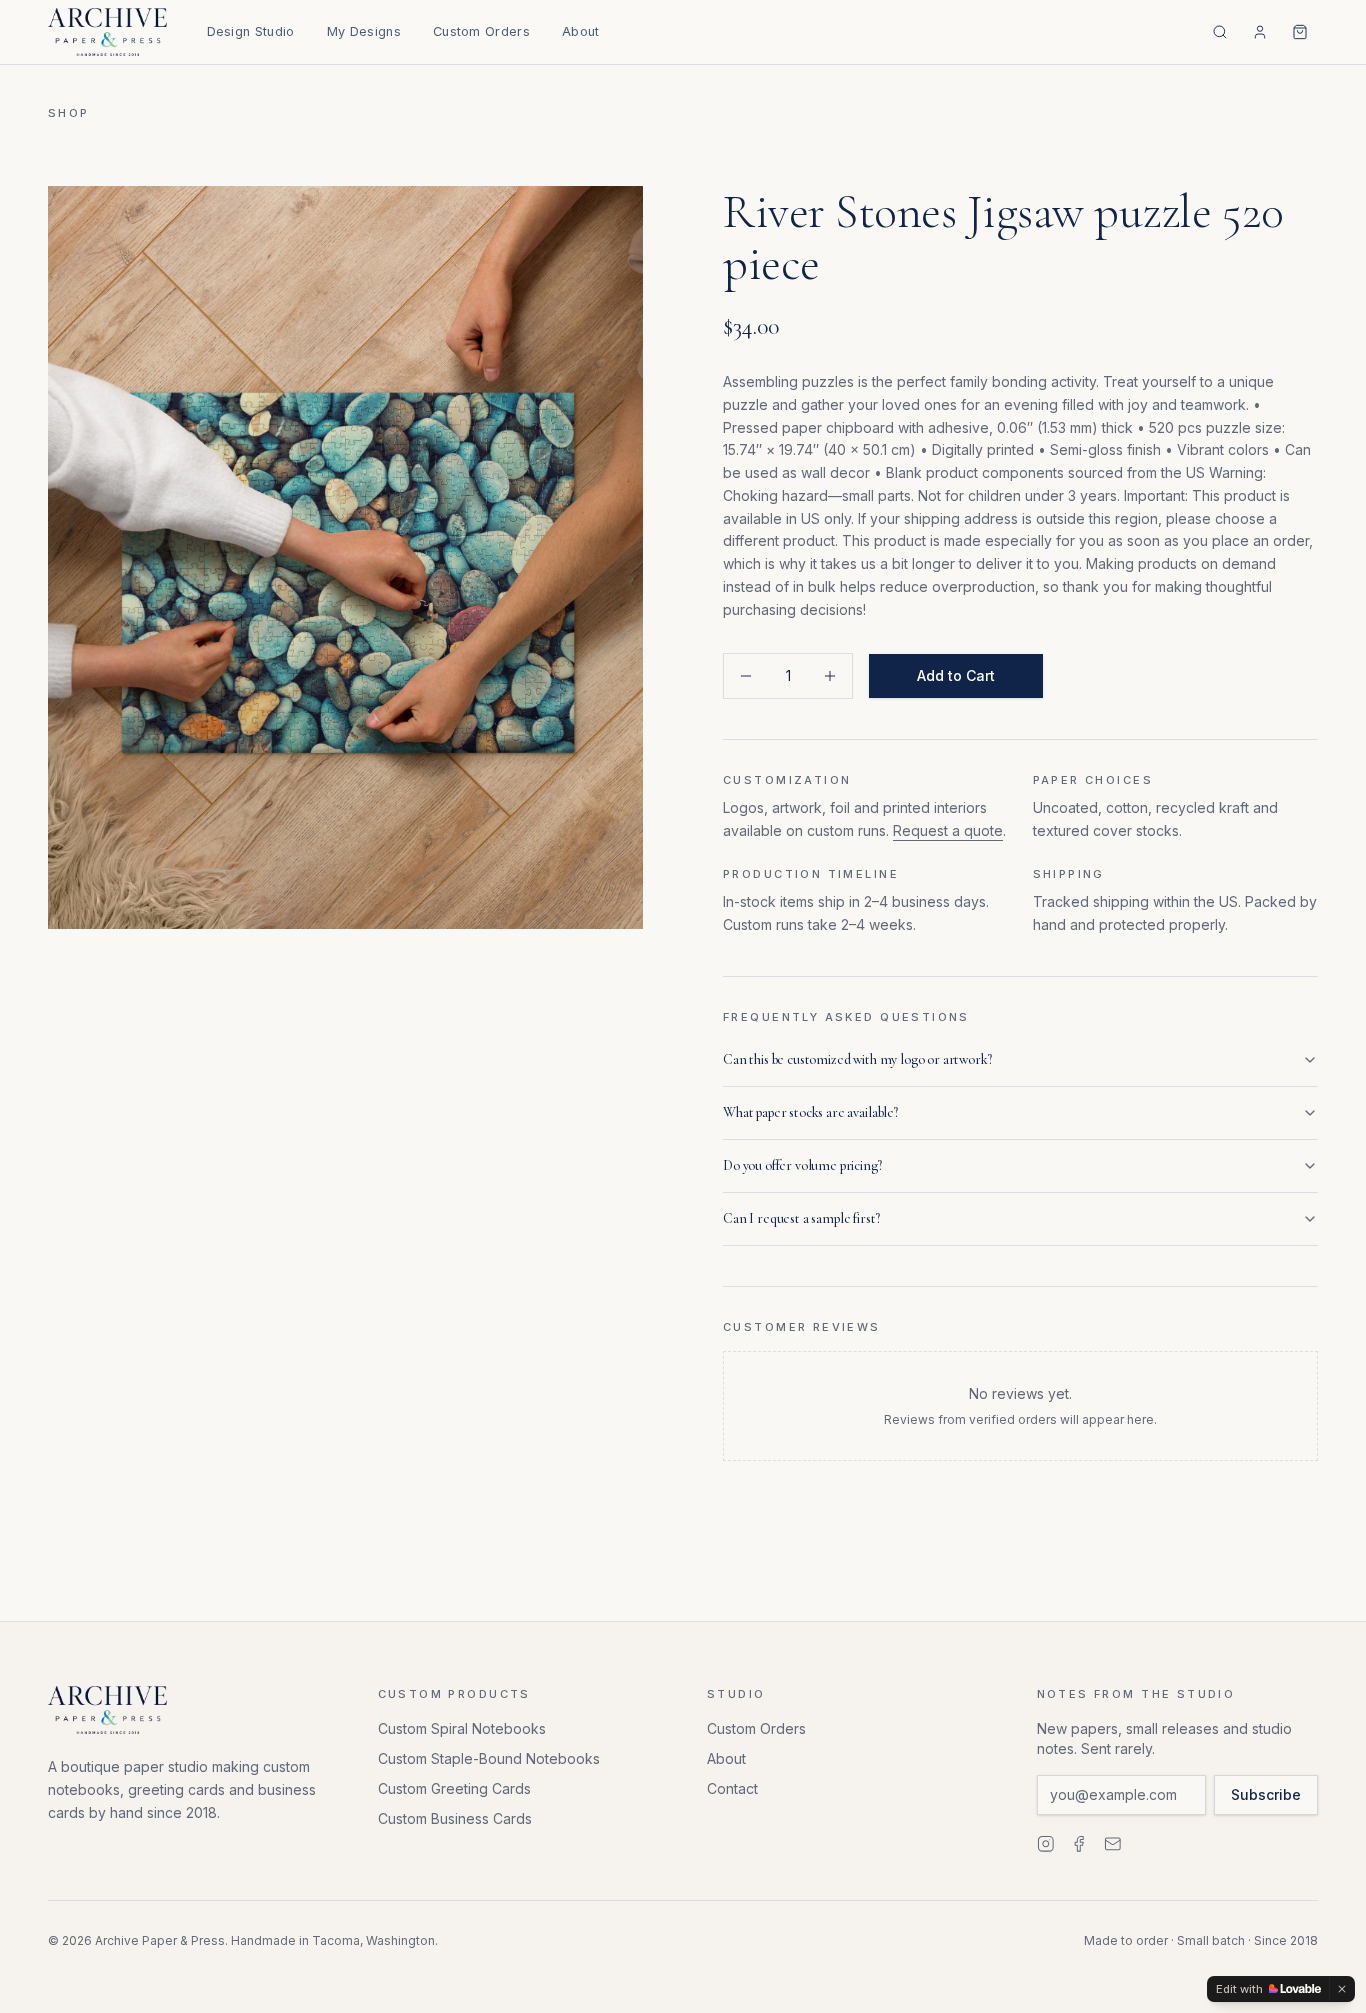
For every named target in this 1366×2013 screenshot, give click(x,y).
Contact (732, 1788)
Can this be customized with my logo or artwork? (857, 1059)
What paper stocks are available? (810, 1112)
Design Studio (251, 31)
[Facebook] (1079, 1844)
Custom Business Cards (455, 1818)
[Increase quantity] (830, 676)
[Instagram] (1046, 1844)
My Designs (364, 31)
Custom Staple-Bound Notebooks (489, 1758)
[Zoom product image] (345, 558)
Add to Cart (956, 675)
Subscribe (1266, 1794)
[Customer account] (1260, 32)
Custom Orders (481, 31)
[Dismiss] (1342, 1989)
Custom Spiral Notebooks (462, 1728)
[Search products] (1220, 32)
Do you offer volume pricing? (802, 1165)
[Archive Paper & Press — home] (107, 32)
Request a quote (948, 830)
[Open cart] (1300, 32)
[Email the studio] (1113, 1844)
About (581, 31)
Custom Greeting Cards (454, 1788)
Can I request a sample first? (801, 1218)
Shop (69, 113)
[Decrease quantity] (746, 676)
